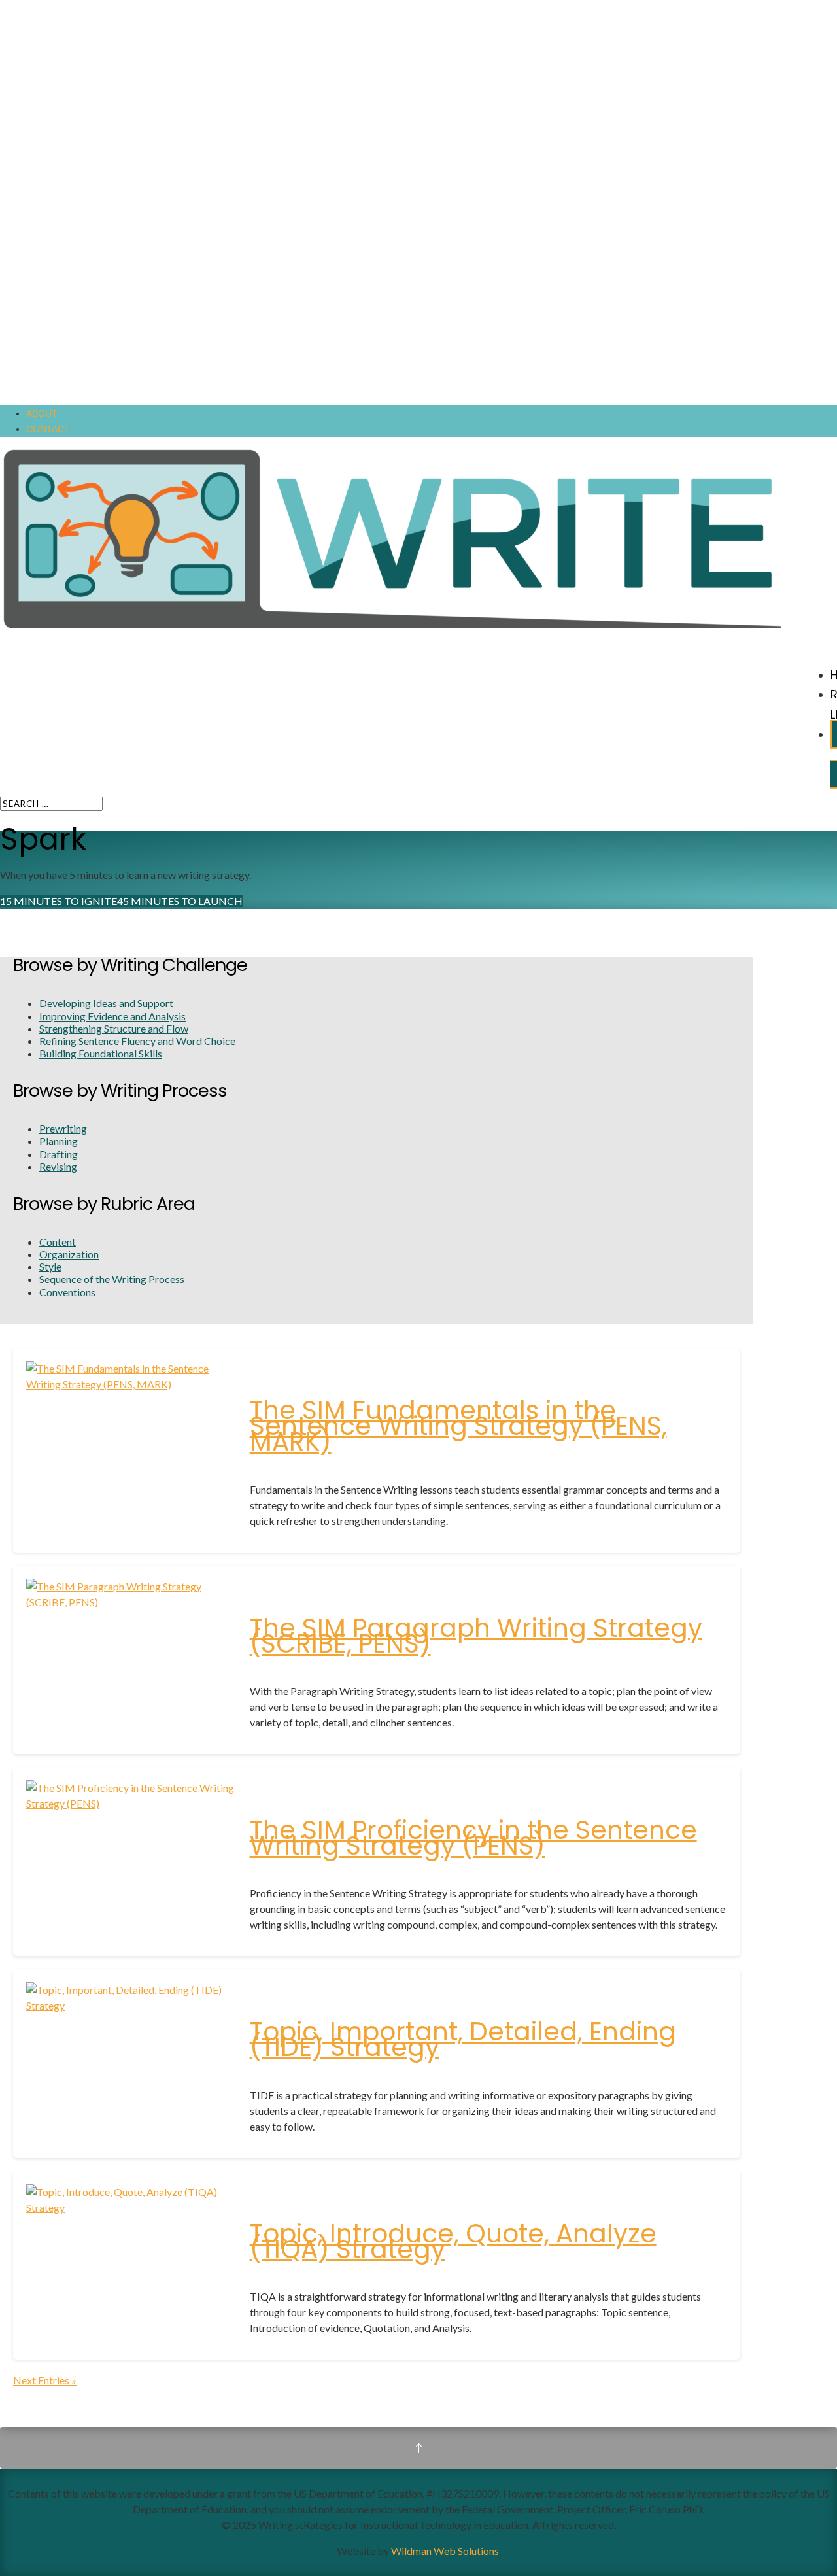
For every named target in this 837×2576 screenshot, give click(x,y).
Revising (58, 1166)
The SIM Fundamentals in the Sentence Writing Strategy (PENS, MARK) (458, 1426)
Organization (69, 1254)
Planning (59, 1141)
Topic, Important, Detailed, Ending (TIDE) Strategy (463, 2039)
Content (58, 1242)
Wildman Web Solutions (445, 2551)
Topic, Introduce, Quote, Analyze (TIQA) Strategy (453, 2241)
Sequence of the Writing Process (112, 1279)
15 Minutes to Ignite (59, 901)
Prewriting (63, 1128)
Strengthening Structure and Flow (114, 1028)
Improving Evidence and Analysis (112, 1016)
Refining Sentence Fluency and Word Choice (137, 1041)
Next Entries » (45, 2380)
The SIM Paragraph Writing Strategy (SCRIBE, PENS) (476, 1636)
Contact (48, 429)
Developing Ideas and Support (106, 1003)
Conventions (67, 1292)
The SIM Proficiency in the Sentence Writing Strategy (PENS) (473, 1838)
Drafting (59, 1154)
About (42, 413)
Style (50, 1266)
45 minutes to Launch (180, 901)
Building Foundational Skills (101, 1053)
